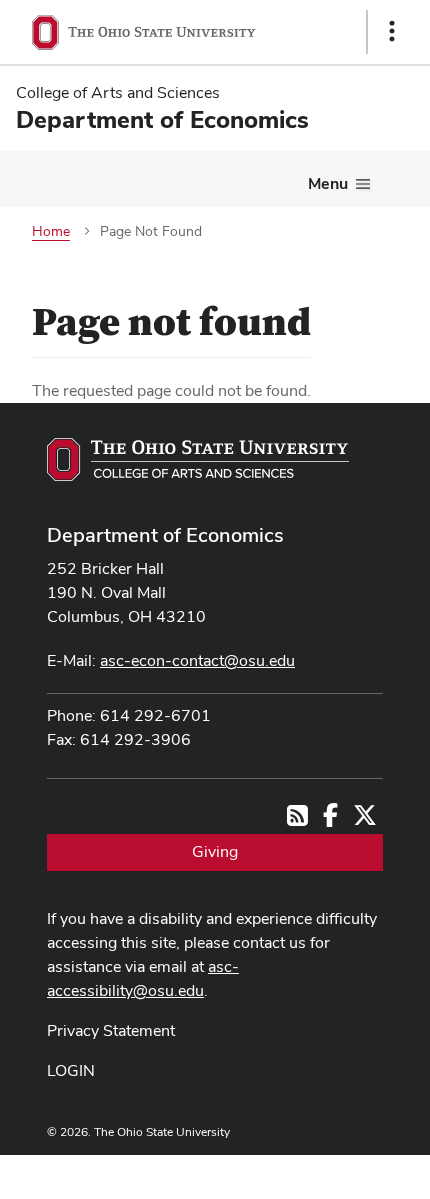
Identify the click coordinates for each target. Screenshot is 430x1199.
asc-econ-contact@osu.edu (197, 660)
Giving (215, 851)
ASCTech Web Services (321, 1172)
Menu (328, 183)
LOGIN (71, 1070)
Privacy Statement (111, 1030)
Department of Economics (165, 535)
